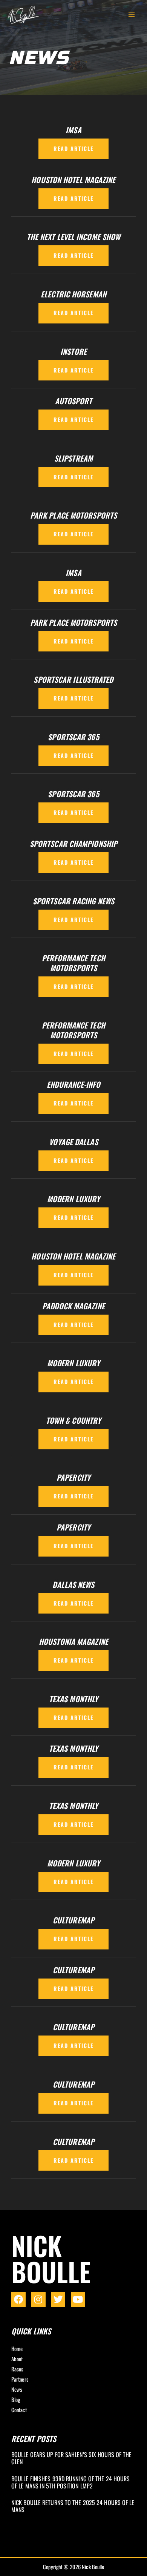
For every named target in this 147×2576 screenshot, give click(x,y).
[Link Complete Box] (73, 2459)
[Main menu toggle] (132, 15)
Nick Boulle (51, 2258)
